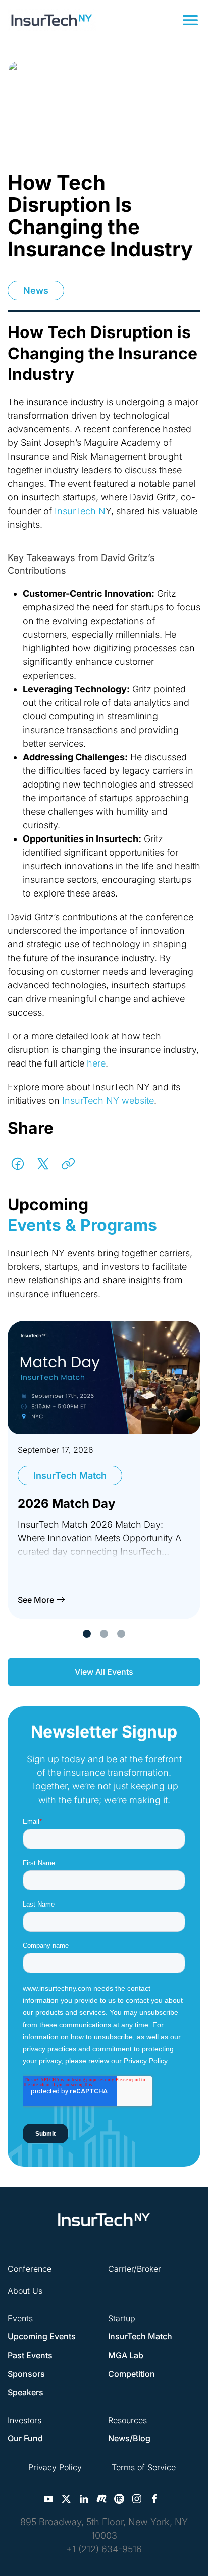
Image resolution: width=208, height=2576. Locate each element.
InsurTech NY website (108, 1101)
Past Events (30, 2355)
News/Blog (129, 2438)
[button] (190, 20)
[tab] (87, 1634)
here (96, 1063)
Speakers (25, 2392)
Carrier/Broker (135, 2269)
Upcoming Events (42, 2336)
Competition (132, 2374)
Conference (30, 2269)
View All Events (104, 1672)
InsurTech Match (140, 2336)
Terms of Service (144, 2467)
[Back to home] (52, 20)
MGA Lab (126, 2355)
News (36, 290)
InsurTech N (80, 511)
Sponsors (26, 2374)
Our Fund (25, 2438)
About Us (25, 2291)
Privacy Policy (55, 2467)
